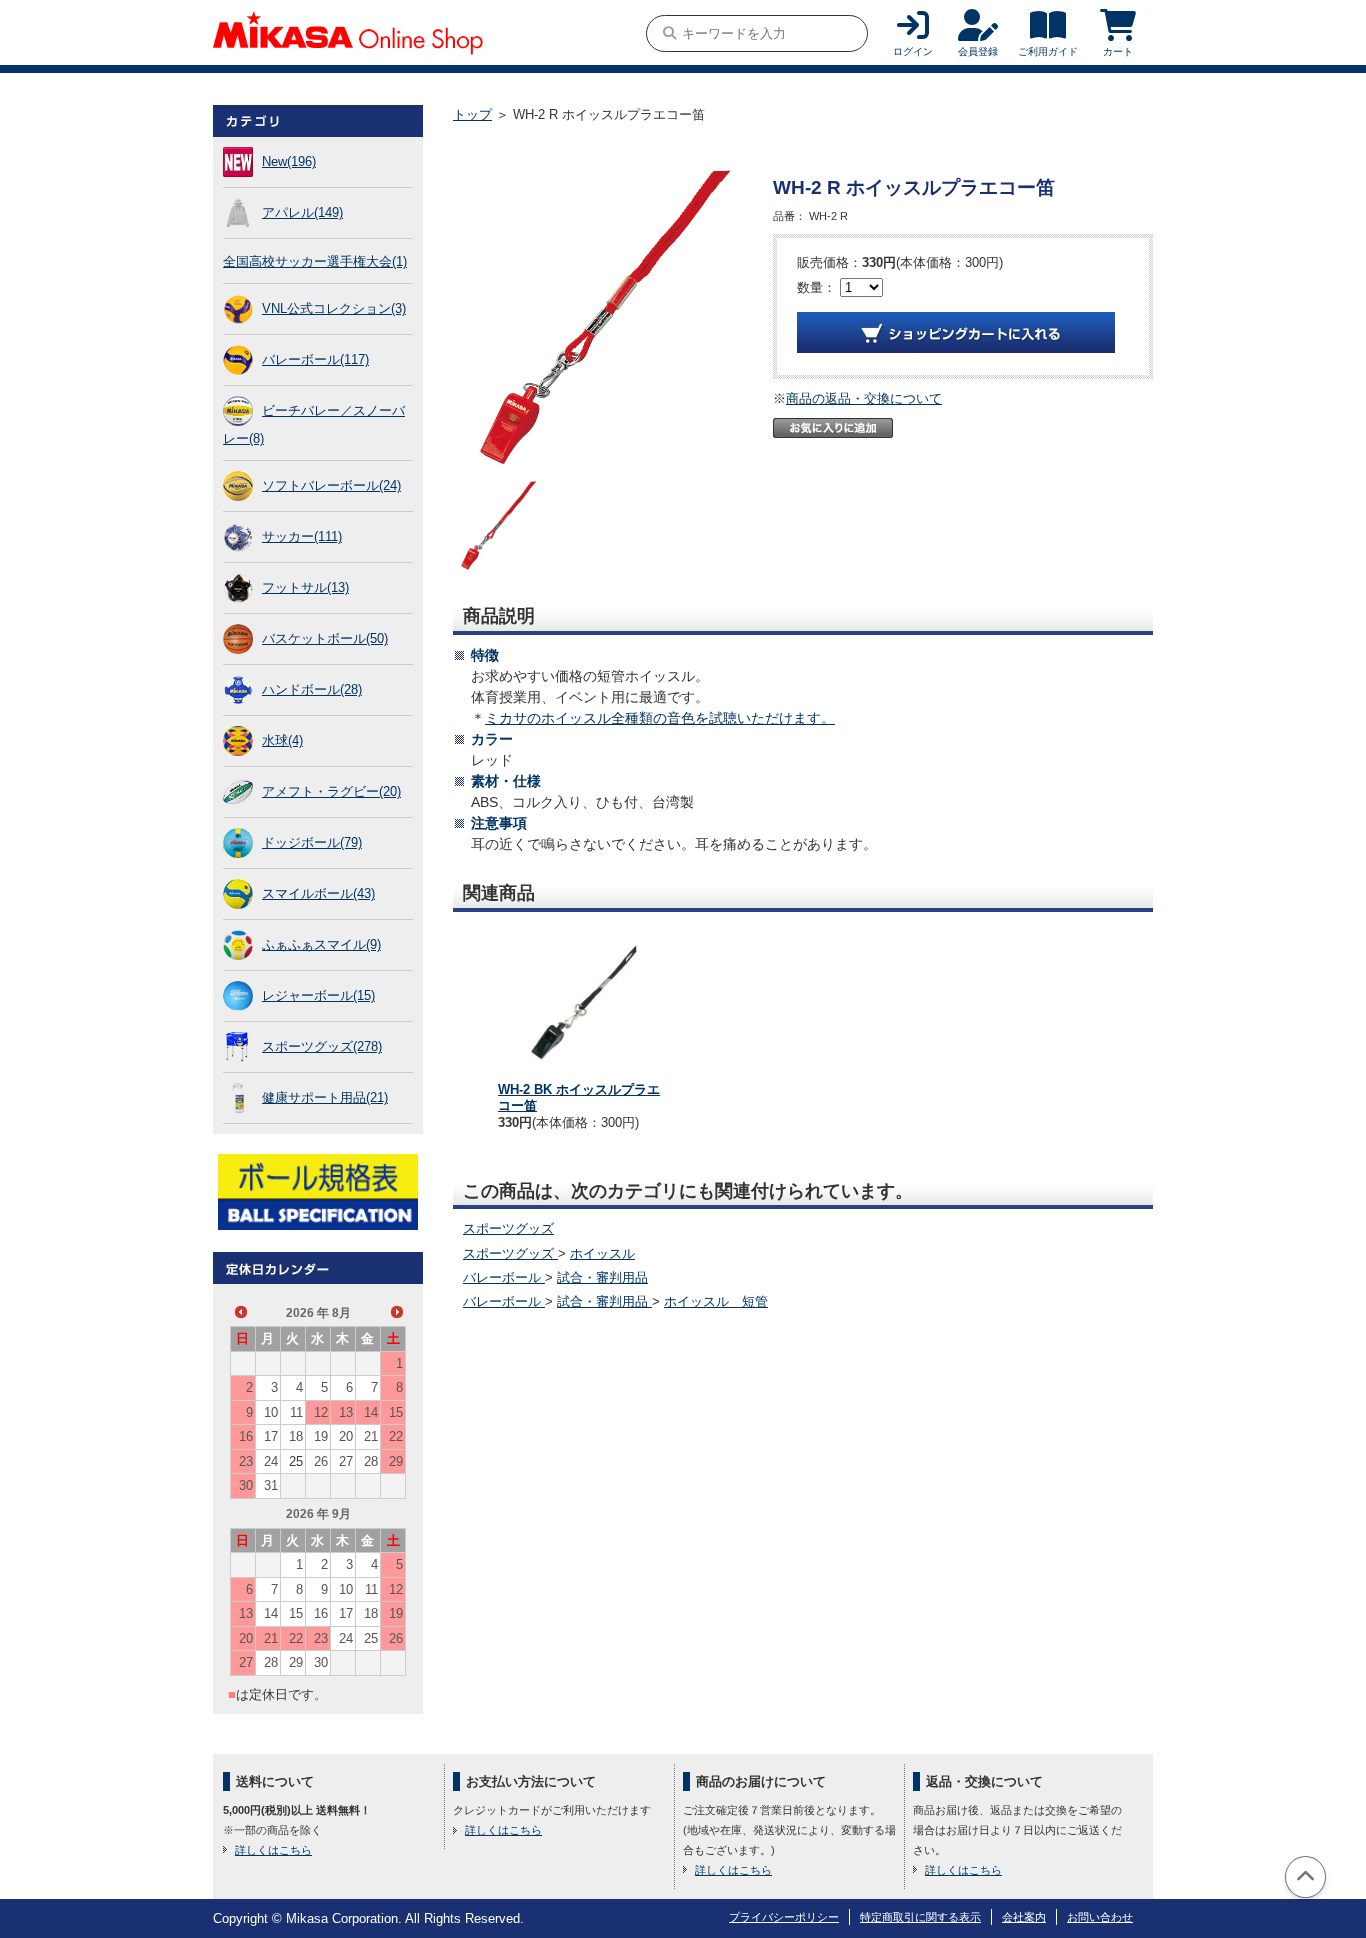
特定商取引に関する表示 (920, 1917)
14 (371, 1412)
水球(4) (282, 740)
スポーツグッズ (508, 1228)
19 (321, 1436)
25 (296, 1461)
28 (371, 1461)
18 (296, 1436)
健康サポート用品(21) (325, 1097)
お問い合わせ (1100, 1917)
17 (271, 1436)
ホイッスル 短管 (716, 1301)
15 (396, 1412)
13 (346, 1412)
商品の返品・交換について (864, 398)
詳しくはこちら (273, 1850)
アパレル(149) (302, 212)
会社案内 (1024, 1917)
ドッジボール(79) (312, 842)
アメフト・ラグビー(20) (331, 791)
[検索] (669, 33)
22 (396, 1436)
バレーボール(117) (315, 359)
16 (246, 1436)
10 (271, 1412)
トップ (472, 114)
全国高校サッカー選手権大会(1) (315, 261)
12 (321, 1412)
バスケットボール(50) (325, 638)
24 (271, 1461)
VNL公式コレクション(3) (334, 308)
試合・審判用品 (602, 1277)
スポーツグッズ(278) (322, 1046)
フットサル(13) (305, 587)
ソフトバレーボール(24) (331, 485)
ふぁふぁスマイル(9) (321, 944)
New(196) (289, 161)
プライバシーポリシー (784, 1917)
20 (346, 1436)
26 (321, 1461)
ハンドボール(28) (312, 689)
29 (396, 1461)
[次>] (397, 1312)
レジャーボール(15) (318, 995)
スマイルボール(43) (318, 893)
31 (271, 1485)
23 (246, 1461)
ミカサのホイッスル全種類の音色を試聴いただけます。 (660, 718)
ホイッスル (602, 1253)
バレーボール (504, 1277)
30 (246, 1485)
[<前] (241, 1312)
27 (346, 1461)
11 (296, 1412)
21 (371, 1436)
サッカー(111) (302, 536)
